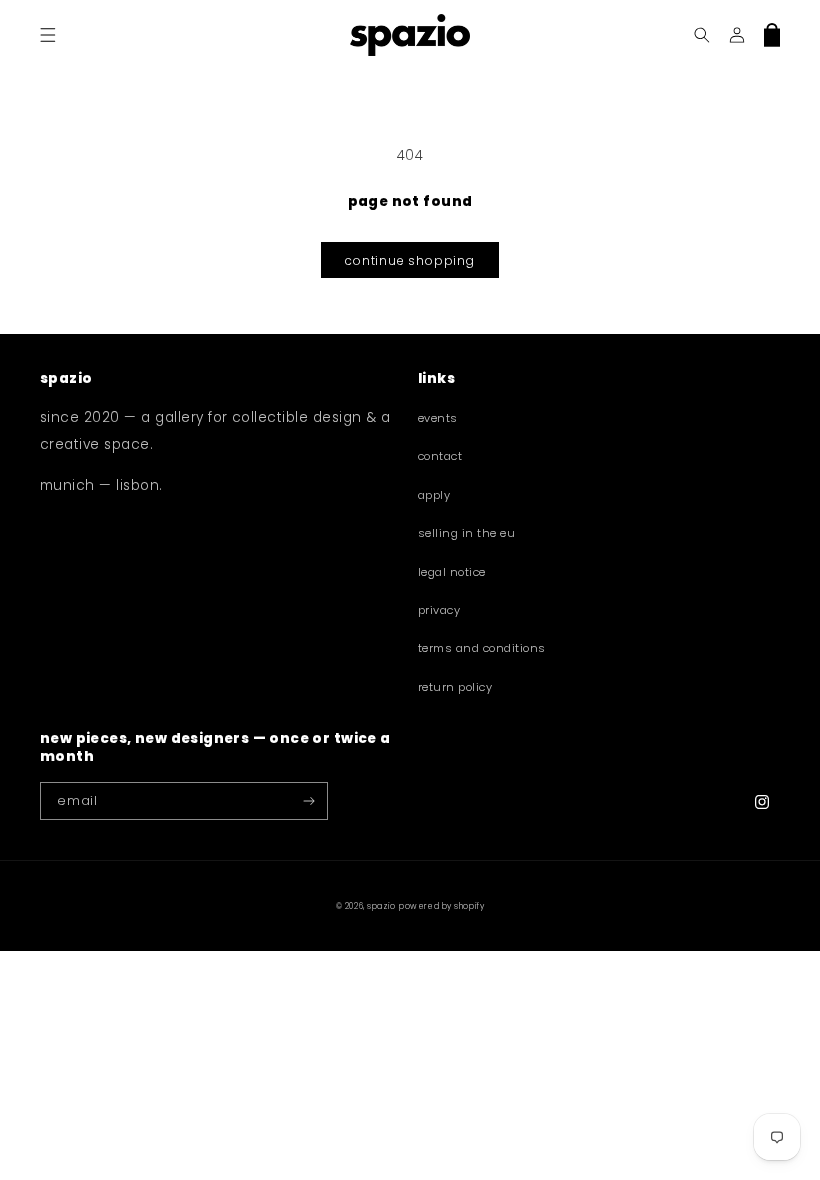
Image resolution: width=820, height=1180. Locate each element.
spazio (381, 906)
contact (440, 456)
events (438, 418)
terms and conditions (482, 648)
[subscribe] (309, 801)
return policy (455, 687)
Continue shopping (410, 260)
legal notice (452, 572)
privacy (439, 610)
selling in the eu (466, 533)
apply (434, 495)
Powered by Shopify (441, 906)
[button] (47, 34)
